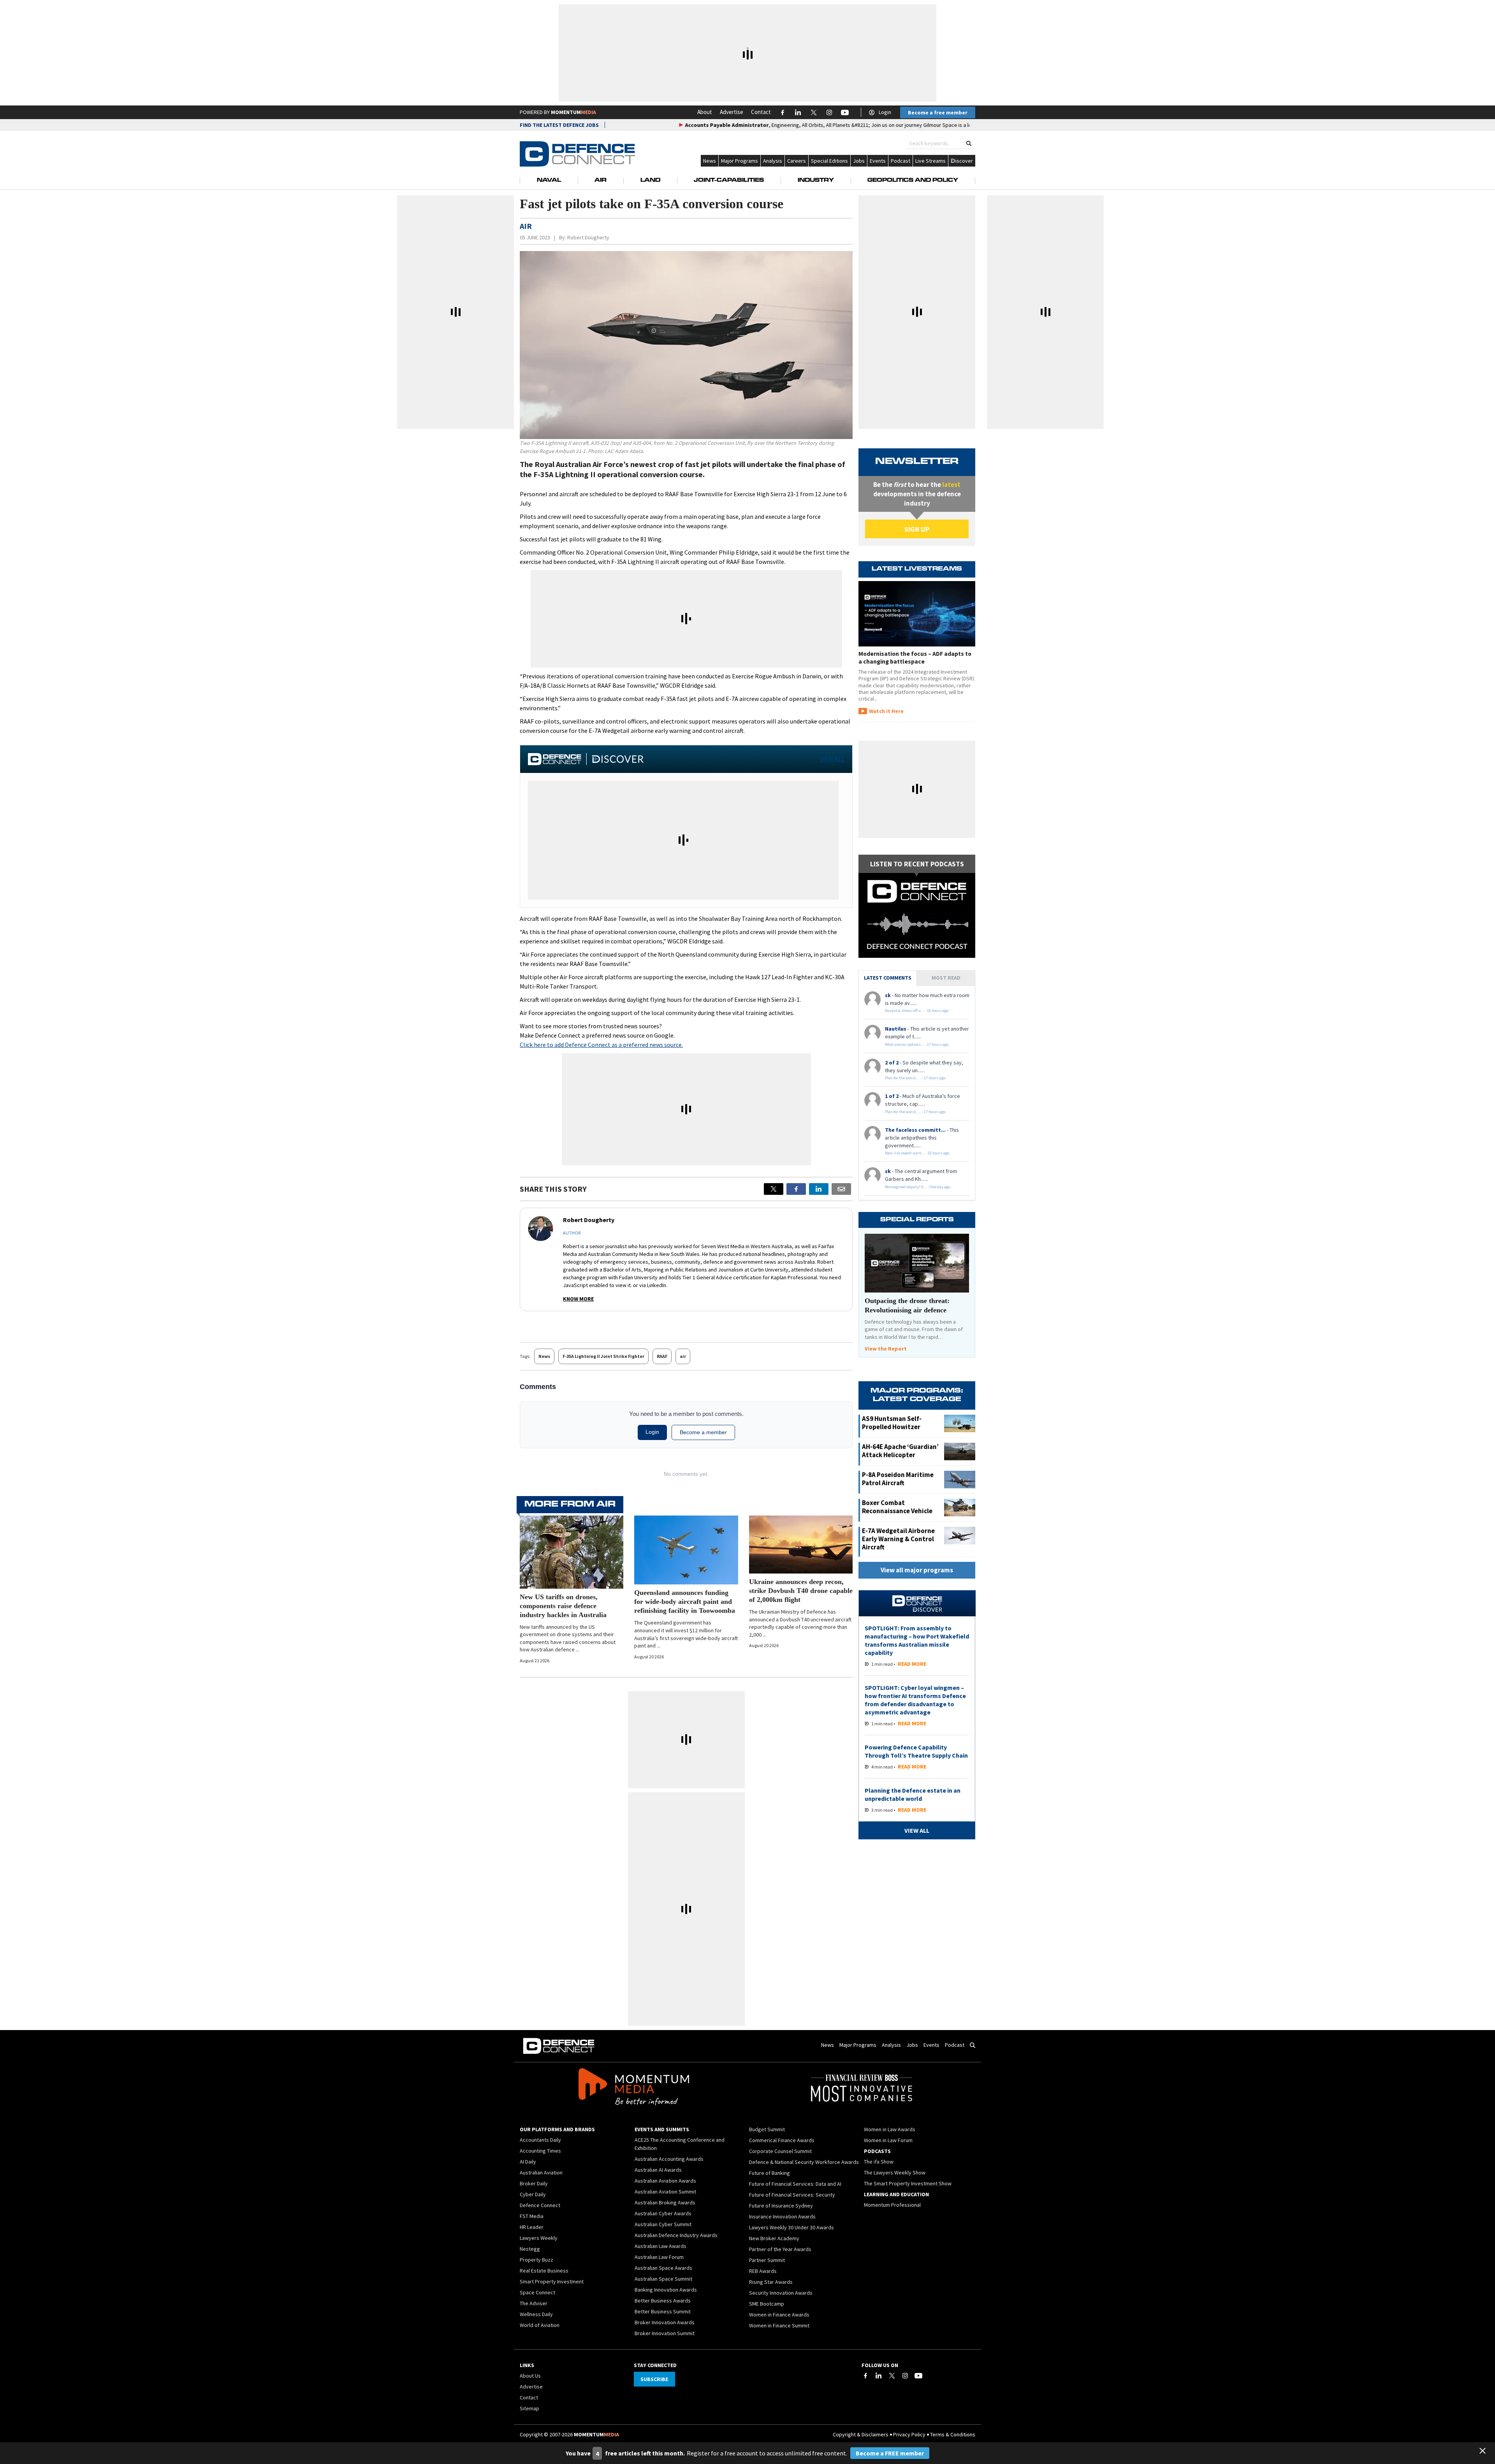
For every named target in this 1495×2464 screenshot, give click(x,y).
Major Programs (740, 161)
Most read (946, 978)
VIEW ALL (832, 759)
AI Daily (528, 2162)
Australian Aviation (541, 2172)
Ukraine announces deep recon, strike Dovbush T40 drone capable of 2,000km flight (801, 1591)
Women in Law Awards (890, 2129)
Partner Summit (767, 2260)
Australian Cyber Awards (663, 2213)
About (705, 112)
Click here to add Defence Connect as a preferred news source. (601, 1045)
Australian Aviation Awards (665, 2181)
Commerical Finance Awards (782, 2140)
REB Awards (763, 2271)
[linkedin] (819, 1189)
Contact (761, 112)
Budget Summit (767, 2129)
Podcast (901, 161)
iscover (964, 161)
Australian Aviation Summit (665, 2192)
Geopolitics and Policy (913, 181)
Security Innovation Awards (781, 2293)
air (683, 1356)
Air (601, 181)
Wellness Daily (536, 2314)
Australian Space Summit (663, 2279)
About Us (530, 2376)
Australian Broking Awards (665, 2202)
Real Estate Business (544, 2271)
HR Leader (532, 2227)
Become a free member (938, 112)
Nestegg (530, 2249)
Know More (578, 1299)
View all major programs (917, 1570)
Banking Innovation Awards (666, 2290)
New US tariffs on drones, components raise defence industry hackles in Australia (563, 1606)
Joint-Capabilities (729, 181)
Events (878, 161)
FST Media (532, 2216)
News (710, 161)
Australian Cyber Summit (663, 2224)
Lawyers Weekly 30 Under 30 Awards (791, 2227)
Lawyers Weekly (539, 2238)
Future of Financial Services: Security (792, 2195)
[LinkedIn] (879, 2376)
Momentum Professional (892, 2205)
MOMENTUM (573, 112)
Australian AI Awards (658, 2170)
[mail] (841, 1189)
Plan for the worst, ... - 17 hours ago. (916, 1078)
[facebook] (796, 1189)
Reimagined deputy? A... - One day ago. (918, 1187)
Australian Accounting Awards (669, 2159)
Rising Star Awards (771, 2282)
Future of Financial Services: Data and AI (795, 2184)
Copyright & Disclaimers (861, 2434)
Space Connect (537, 2292)
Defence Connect (540, 2205)
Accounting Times (540, 2151)
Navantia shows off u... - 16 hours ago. (917, 1011)
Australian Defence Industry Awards (676, 2235)
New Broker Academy (774, 2238)
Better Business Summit (663, 2311)
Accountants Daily (540, 2140)
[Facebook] (865, 2376)
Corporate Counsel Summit (780, 2151)
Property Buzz (536, 2260)
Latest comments (888, 978)
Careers (797, 161)
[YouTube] (918, 2376)
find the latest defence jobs (559, 125)
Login (885, 112)
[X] (774, 1189)
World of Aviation (540, 2325)
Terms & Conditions (953, 2434)
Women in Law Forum (888, 2140)
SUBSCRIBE (654, 2379)
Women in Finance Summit (779, 2325)
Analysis (773, 161)
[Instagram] (905, 2376)
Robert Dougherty (588, 237)
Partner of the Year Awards (780, 2249)
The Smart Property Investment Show (908, 2183)
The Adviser (534, 2303)
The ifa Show (879, 2162)
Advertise (732, 112)
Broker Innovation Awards (665, 2322)
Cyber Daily (533, 2194)
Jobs (859, 161)
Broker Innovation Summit (665, 2333)
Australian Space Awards (663, 2268)
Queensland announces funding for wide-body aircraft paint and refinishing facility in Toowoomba (685, 1602)
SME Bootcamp (767, 2304)
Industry (816, 181)
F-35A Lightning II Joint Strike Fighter (603, 1356)
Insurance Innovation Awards (782, 2216)
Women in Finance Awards (779, 2315)
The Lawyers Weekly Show (895, 2172)
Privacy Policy (909, 2434)
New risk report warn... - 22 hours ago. (918, 1153)
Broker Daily (534, 2183)
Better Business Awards (663, 2301)
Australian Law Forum (659, 2257)
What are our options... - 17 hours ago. (917, 1044)
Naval (549, 181)
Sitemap (529, 2408)
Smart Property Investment (552, 2281)
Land (650, 181)
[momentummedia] (634, 2088)
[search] (969, 143)
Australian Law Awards (660, 2246)
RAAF (662, 1356)
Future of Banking (769, 2173)
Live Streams (930, 161)
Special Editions (829, 161)
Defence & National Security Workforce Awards (804, 2162)
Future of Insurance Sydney (781, 2206)
